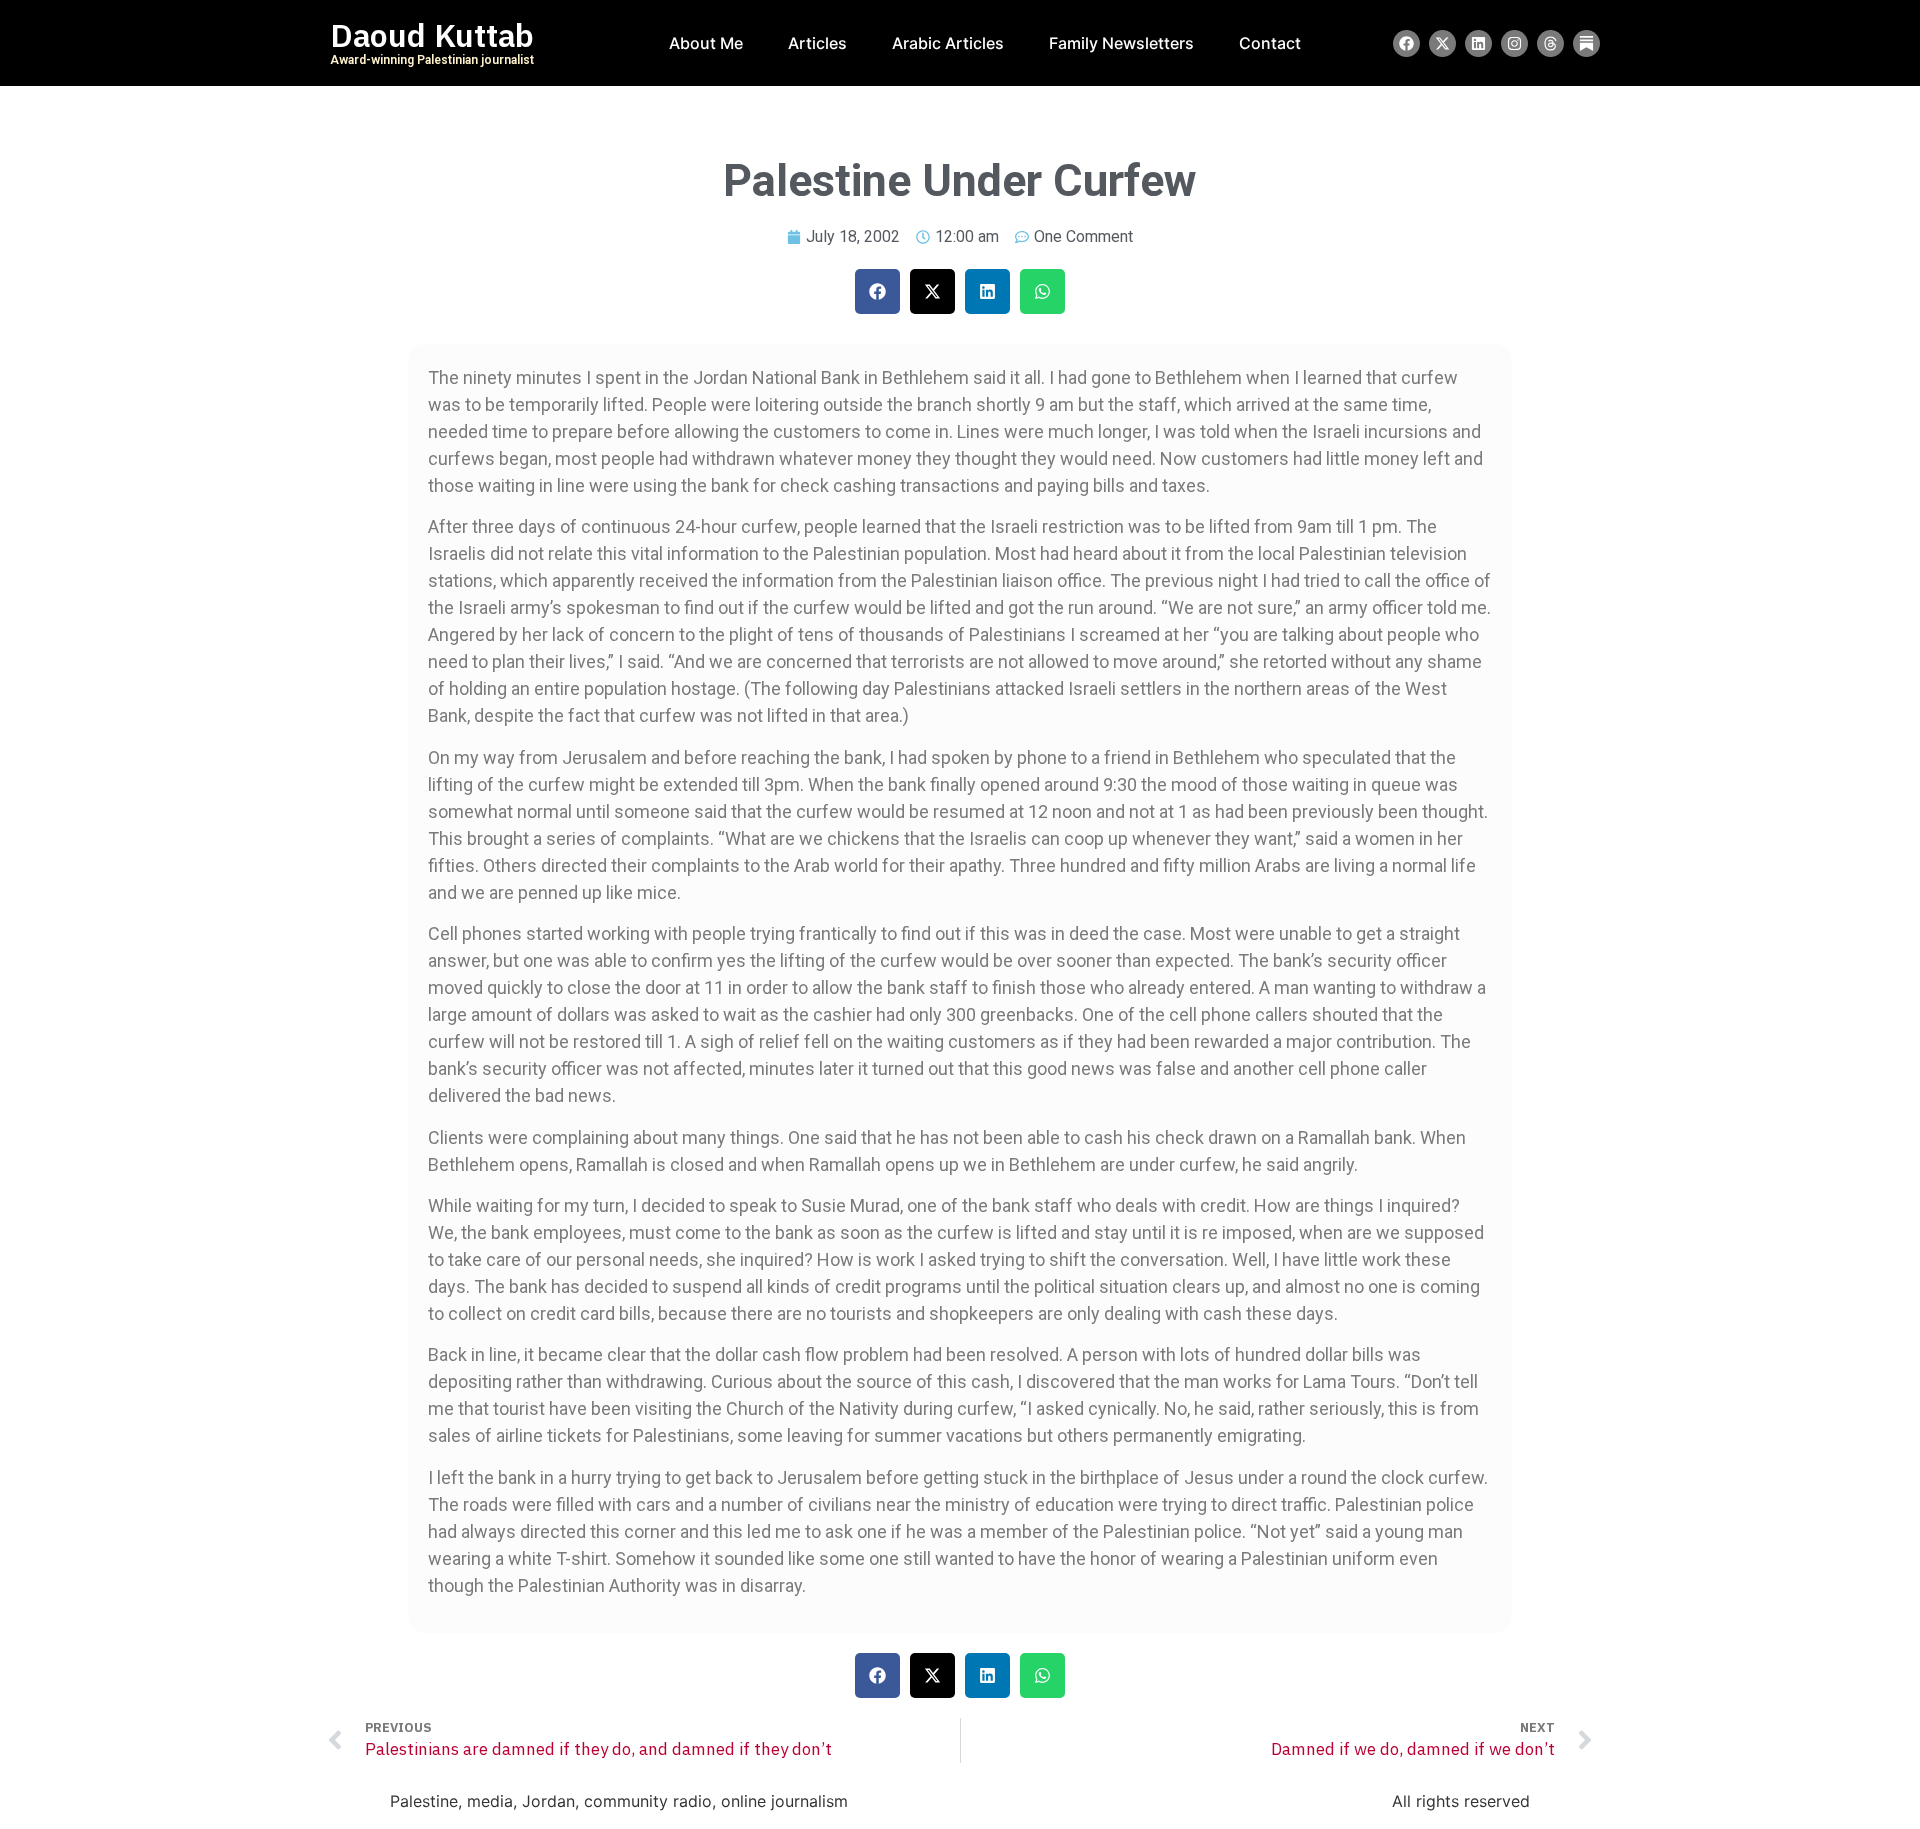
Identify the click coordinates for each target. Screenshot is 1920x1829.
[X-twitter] (1442, 43)
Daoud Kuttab (432, 36)
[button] (877, 291)
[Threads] (1550, 43)
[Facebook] (1406, 43)
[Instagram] (1514, 43)
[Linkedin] (1478, 43)
